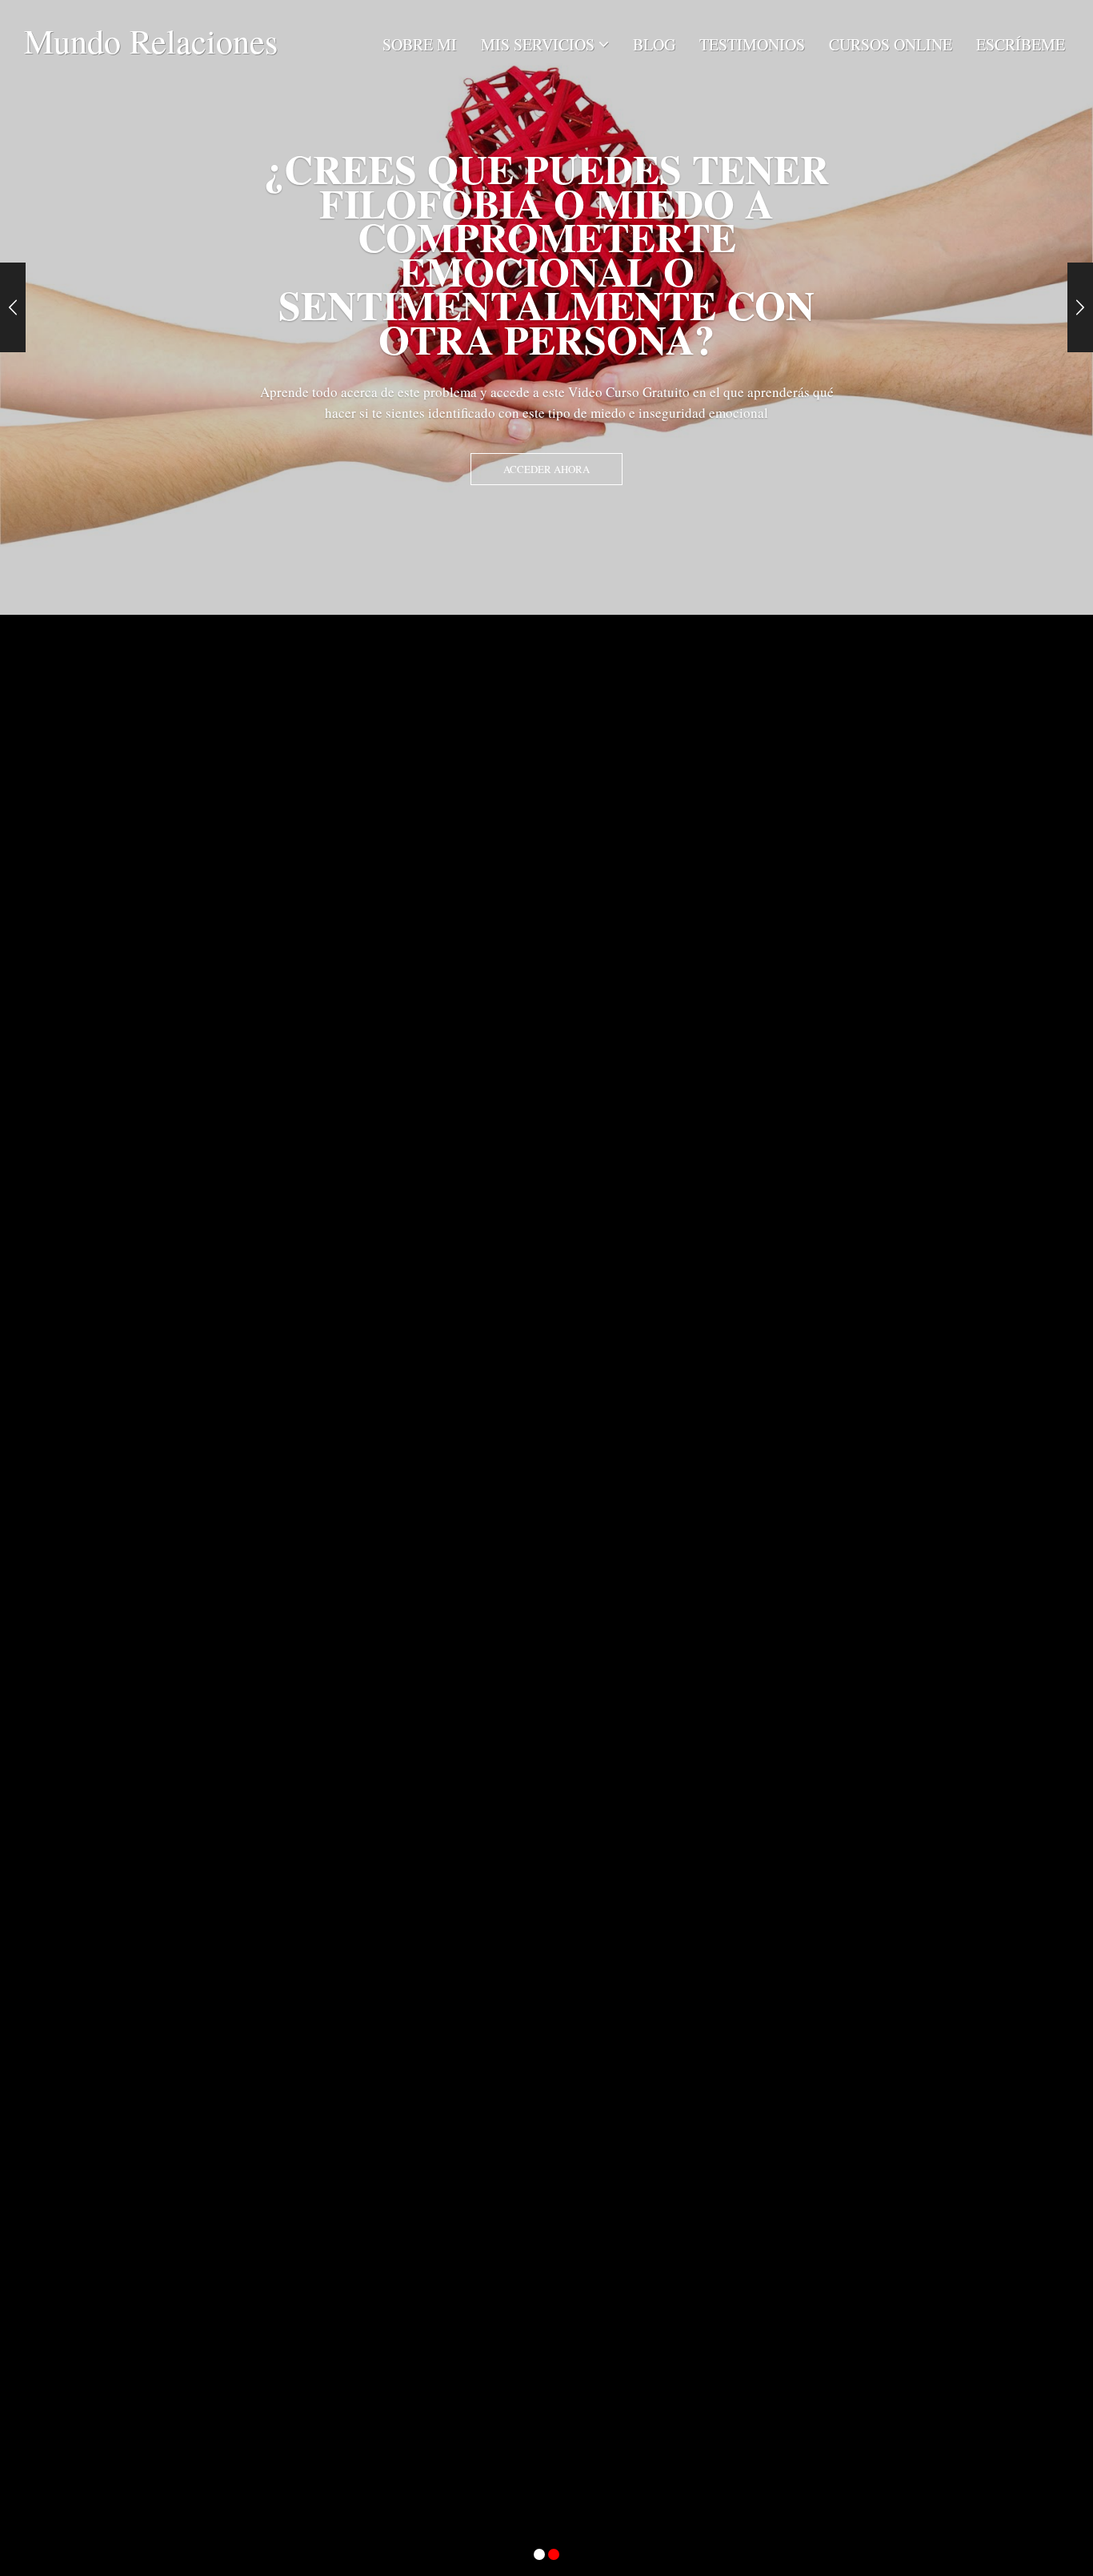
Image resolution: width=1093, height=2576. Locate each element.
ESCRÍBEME (1021, 44)
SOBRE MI (420, 44)
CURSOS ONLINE (891, 44)
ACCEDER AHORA (546, 469)
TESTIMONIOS (752, 44)
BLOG (654, 44)
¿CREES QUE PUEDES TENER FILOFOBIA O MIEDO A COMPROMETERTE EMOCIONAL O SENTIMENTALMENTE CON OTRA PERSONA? (546, 254)
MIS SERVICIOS (538, 44)
